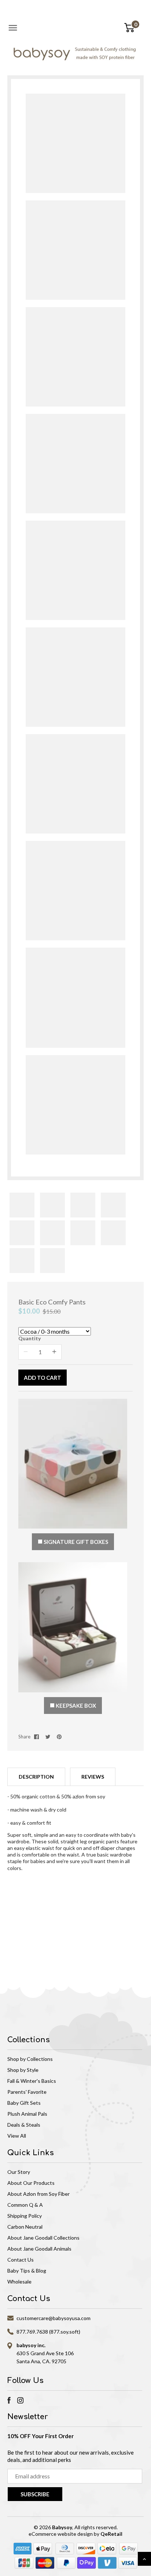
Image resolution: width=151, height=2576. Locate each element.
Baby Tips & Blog (27, 2271)
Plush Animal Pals (27, 2114)
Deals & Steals (24, 2125)
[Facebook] (9, 2400)
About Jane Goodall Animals (39, 2249)
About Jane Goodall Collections (43, 2238)
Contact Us (21, 2260)
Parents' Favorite (27, 2092)
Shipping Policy (25, 2216)
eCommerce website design (61, 2534)
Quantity (30, 1338)
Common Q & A (25, 2205)
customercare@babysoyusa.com (54, 2318)
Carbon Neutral (25, 2227)
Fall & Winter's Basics (32, 2081)
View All (17, 2136)
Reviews (93, 1777)
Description (36, 1777)
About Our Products (31, 2183)
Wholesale (19, 2282)
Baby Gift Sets (24, 2103)
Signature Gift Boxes (75, 1542)
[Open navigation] (13, 28)
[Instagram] (20, 2400)
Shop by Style (23, 2070)
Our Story (19, 2172)
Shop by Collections (30, 2059)
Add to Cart (43, 1378)
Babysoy (62, 2527)
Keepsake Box (75, 1706)
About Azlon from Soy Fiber (38, 2194)
